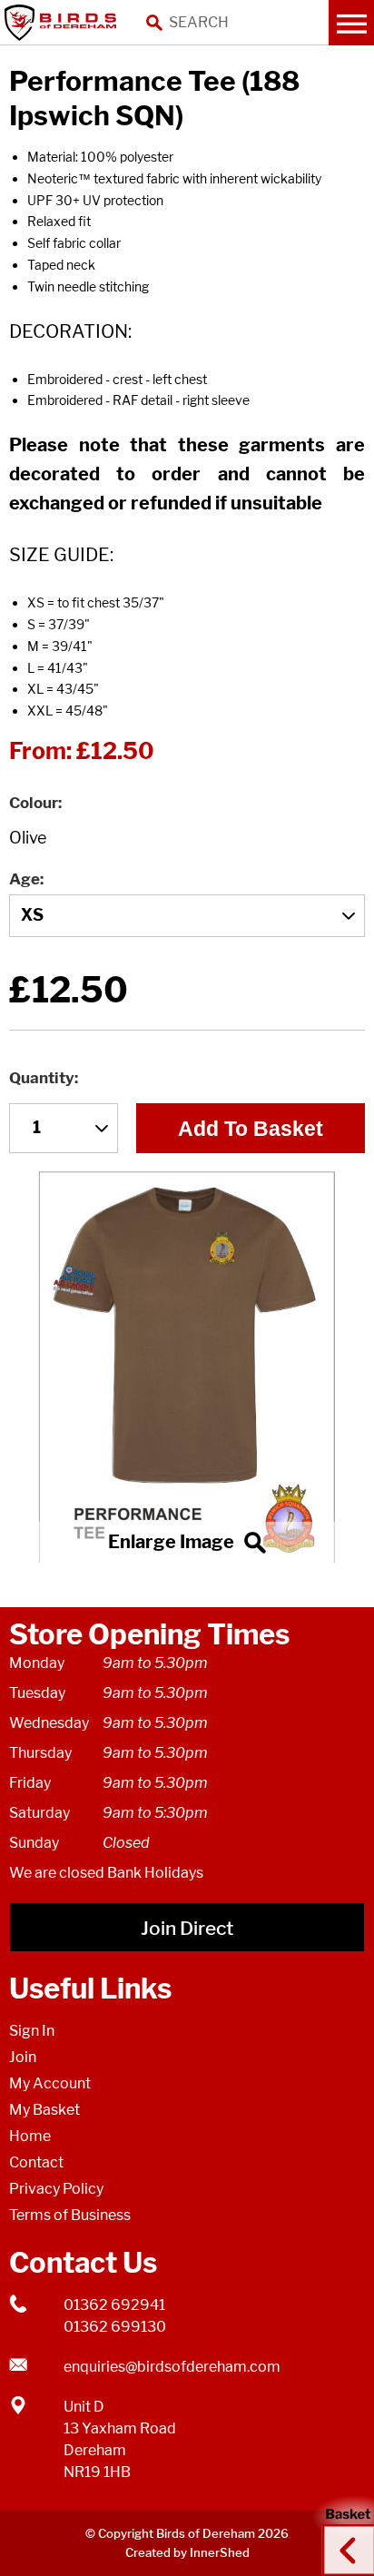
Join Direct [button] (187, 1928)
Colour (34, 803)
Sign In (32, 2031)
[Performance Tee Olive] (187, 1367)
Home (30, 2136)
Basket (342, 2533)
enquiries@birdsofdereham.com (172, 2367)
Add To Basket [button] (251, 1129)
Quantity (42, 1078)
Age (25, 879)
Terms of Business (70, 2215)
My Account (50, 2083)
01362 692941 (114, 2305)
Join (23, 2057)
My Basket (44, 2110)
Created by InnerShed (187, 2552)
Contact (36, 2162)
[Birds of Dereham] (64, 23)
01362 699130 (115, 2327)
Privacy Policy (56, 2189)
